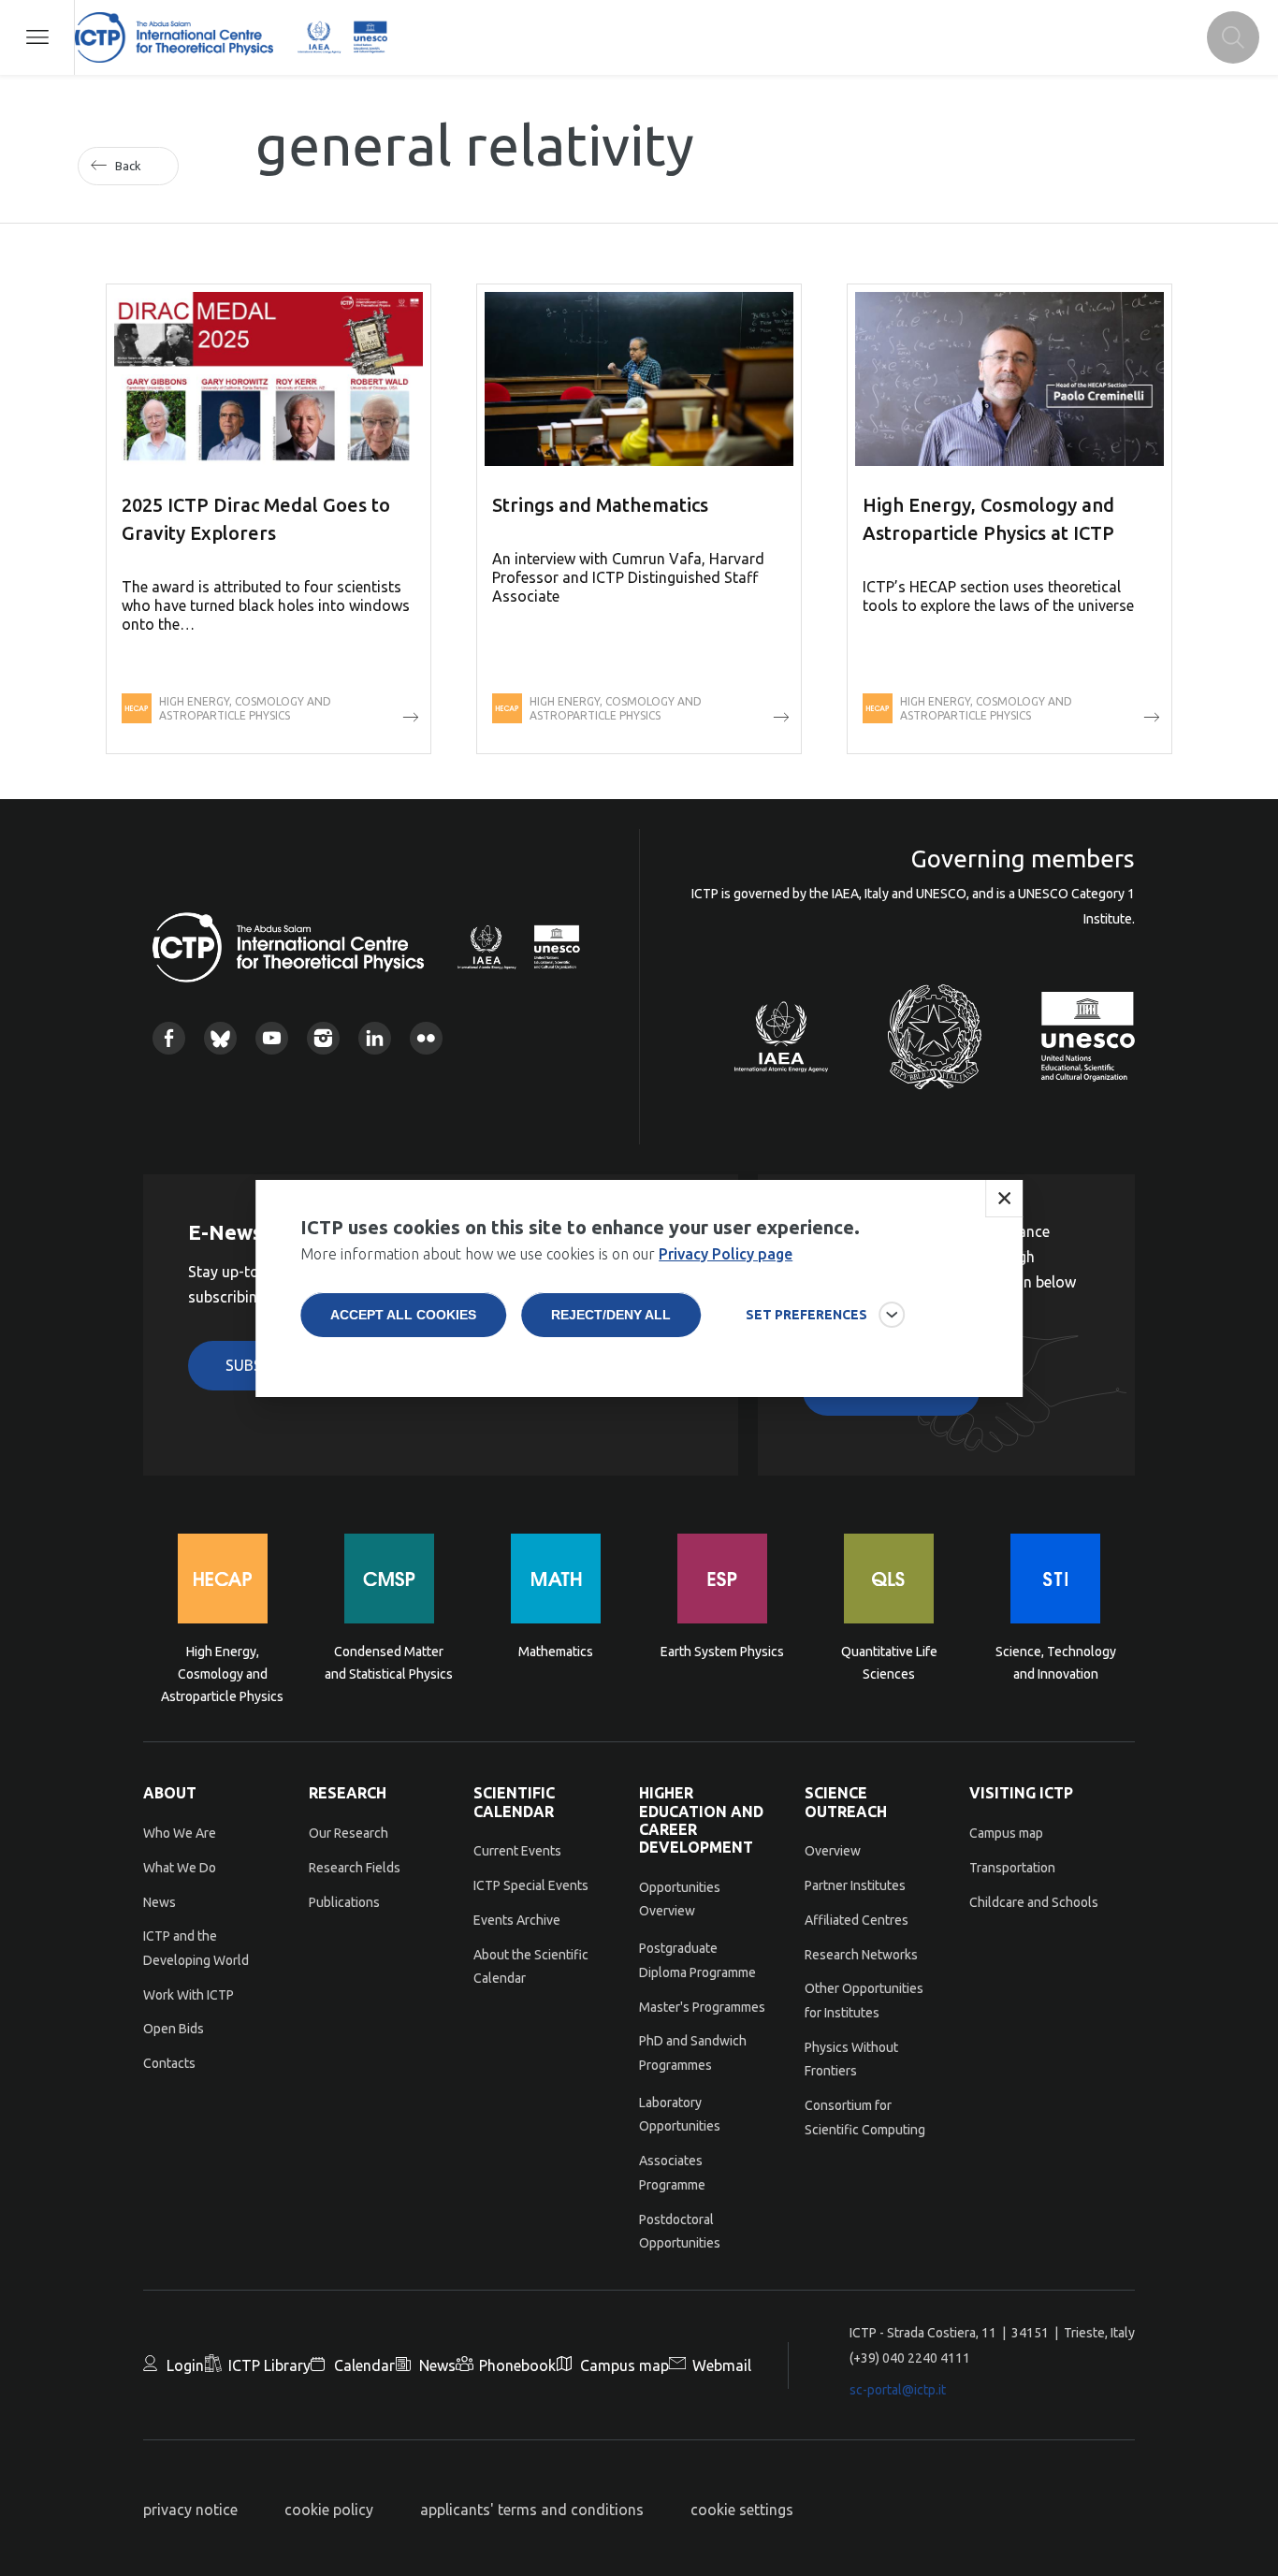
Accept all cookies (403, 1315)
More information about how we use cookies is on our (546, 1254)
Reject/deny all (611, 1315)
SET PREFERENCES (806, 1315)
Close (1004, 1199)
